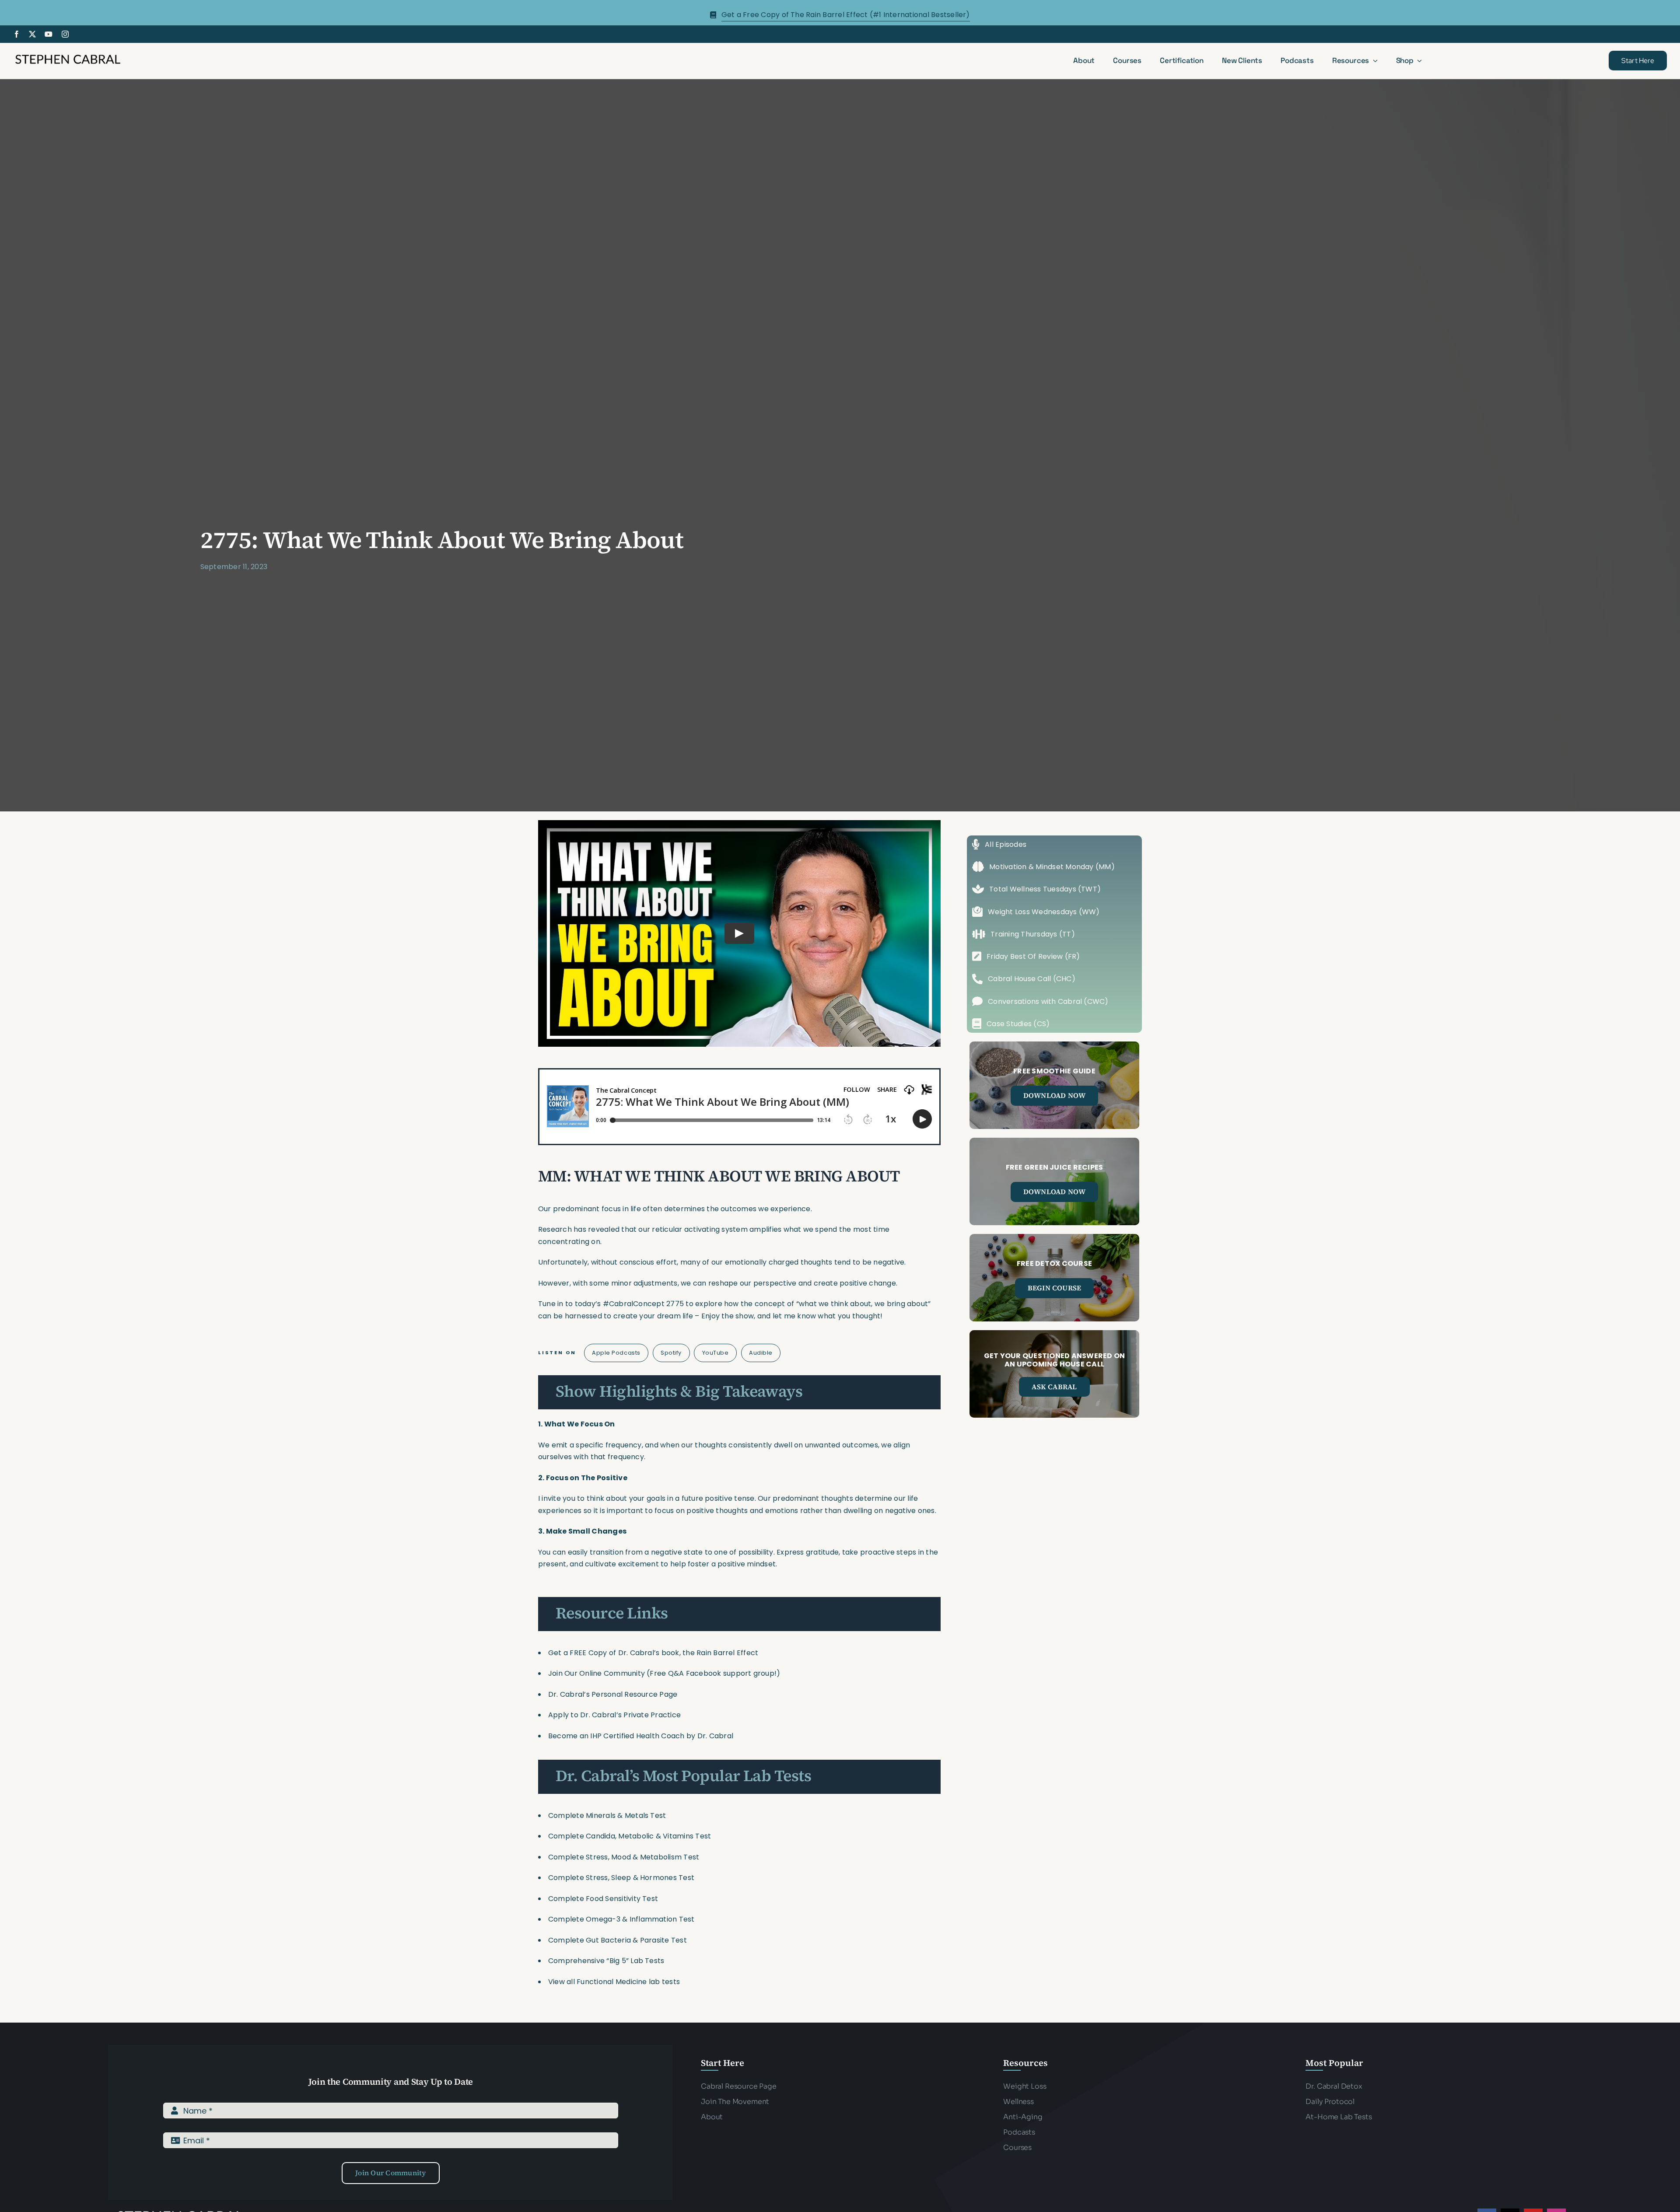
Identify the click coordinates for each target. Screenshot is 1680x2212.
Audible (761, 1353)
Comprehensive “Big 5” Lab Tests (606, 1961)
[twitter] (32, 34)
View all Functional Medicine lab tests (614, 1982)
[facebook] (17, 34)
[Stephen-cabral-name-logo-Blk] (68, 56)
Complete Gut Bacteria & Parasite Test (618, 1940)
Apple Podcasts (616, 1353)
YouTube (716, 1353)
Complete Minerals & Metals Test (607, 1815)
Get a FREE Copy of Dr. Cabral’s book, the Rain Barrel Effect (653, 1653)
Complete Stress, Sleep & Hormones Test (621, 1878)
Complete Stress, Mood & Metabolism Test (624, 1857)
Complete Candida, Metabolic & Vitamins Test (630, 1836)
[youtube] (49, 34)
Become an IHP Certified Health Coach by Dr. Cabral (641, 1736)
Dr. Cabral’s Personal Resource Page (613, 1694)
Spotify (671, 1353)
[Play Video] (739, 933)
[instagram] (65, 34)
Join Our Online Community (597, 1673)
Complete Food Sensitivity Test (603, 1899)
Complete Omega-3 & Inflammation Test (621, 1919)
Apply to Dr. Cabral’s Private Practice (615, 1715)
